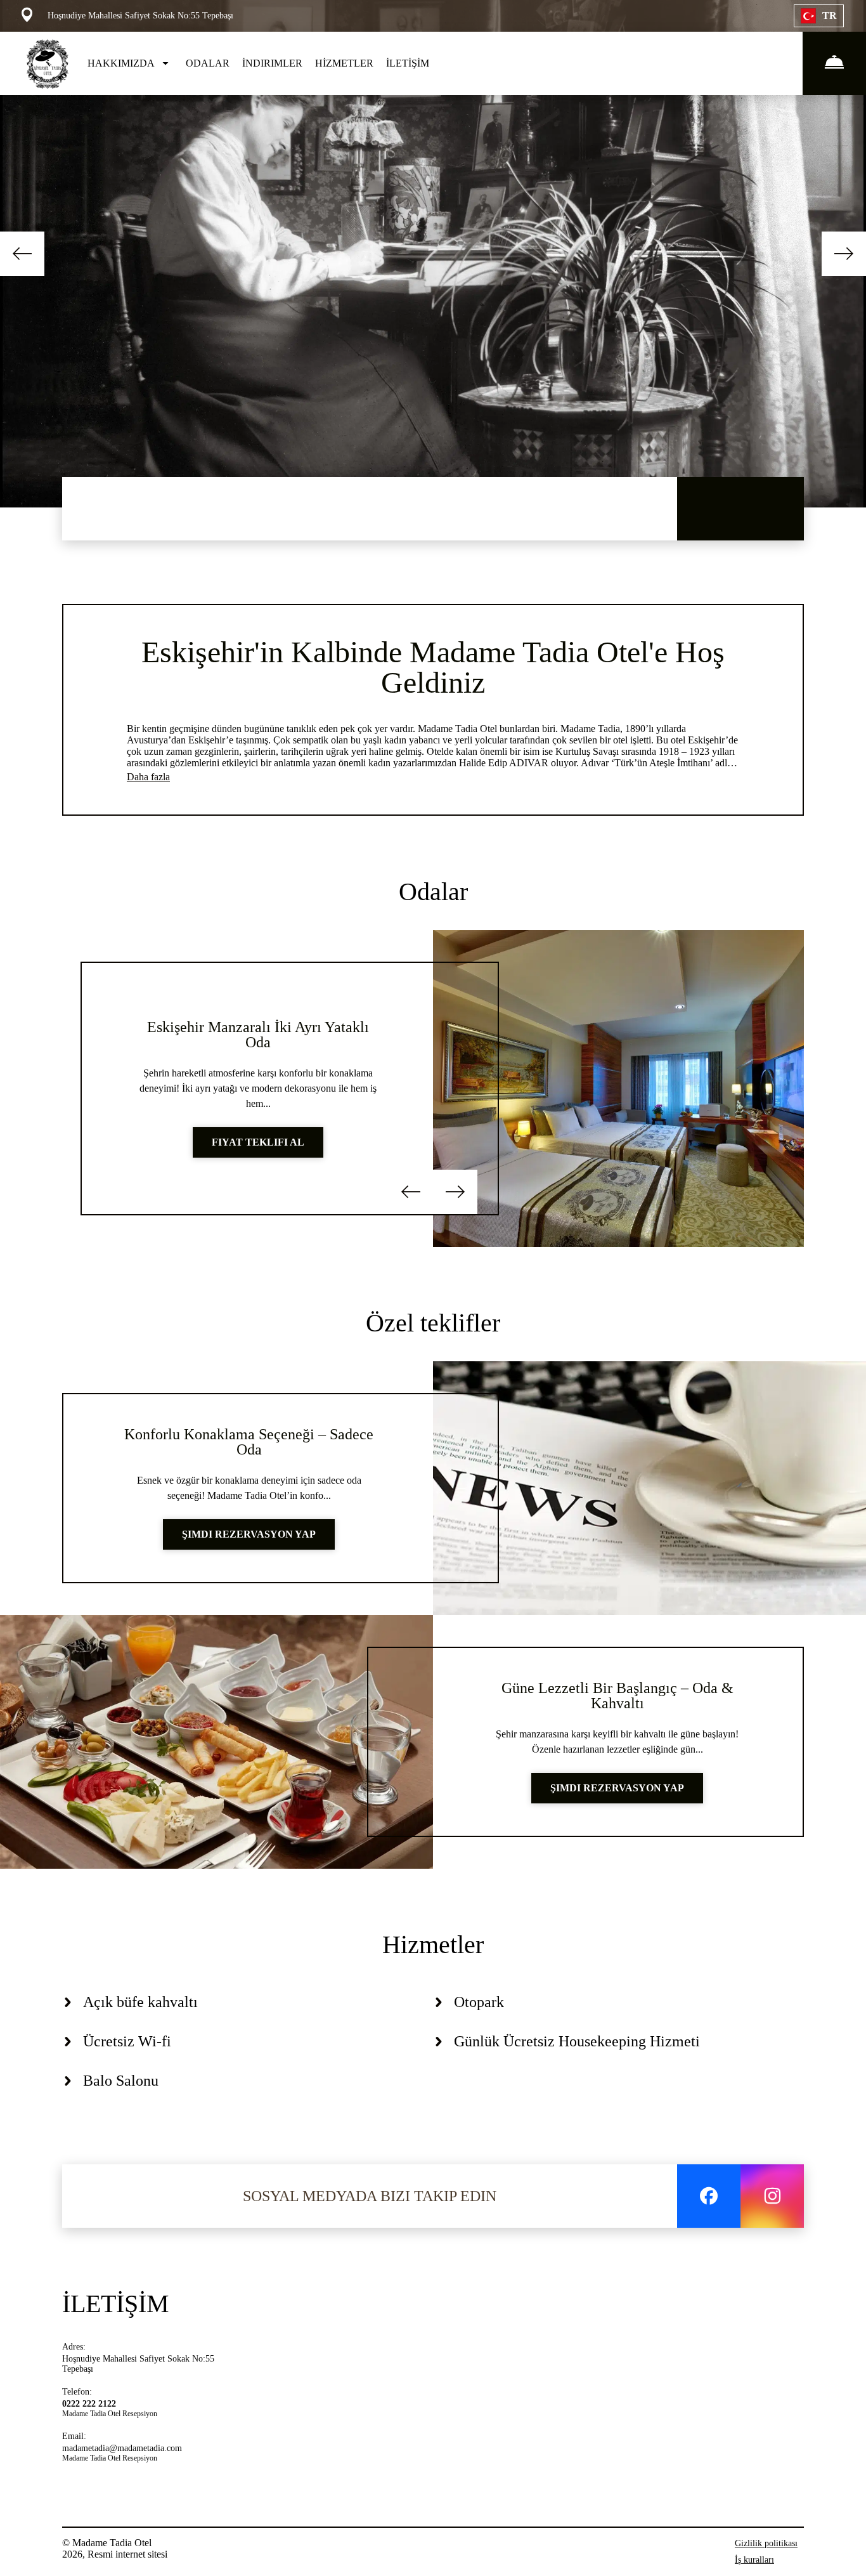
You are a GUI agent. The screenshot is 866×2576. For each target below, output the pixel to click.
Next (844, 254)
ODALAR (208, 63)
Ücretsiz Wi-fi (127, 2041)
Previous (22, 254)
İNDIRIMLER (272, 63)
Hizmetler (433, 1945)
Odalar (433, 892)
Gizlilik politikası (766, 2543)
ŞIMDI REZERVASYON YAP (249, 1534)
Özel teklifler (433, 1323)
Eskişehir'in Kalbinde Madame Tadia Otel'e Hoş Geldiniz (433, 667)
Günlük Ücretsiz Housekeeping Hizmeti (577, 2041)
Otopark (479, 2002)
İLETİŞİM (408, 63)
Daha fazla (148, 777)
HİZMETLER (344, 63)
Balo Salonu (121, 2081)
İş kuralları (754, 2560)
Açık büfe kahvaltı (140, 2002)
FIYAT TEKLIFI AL (258, 1142)
